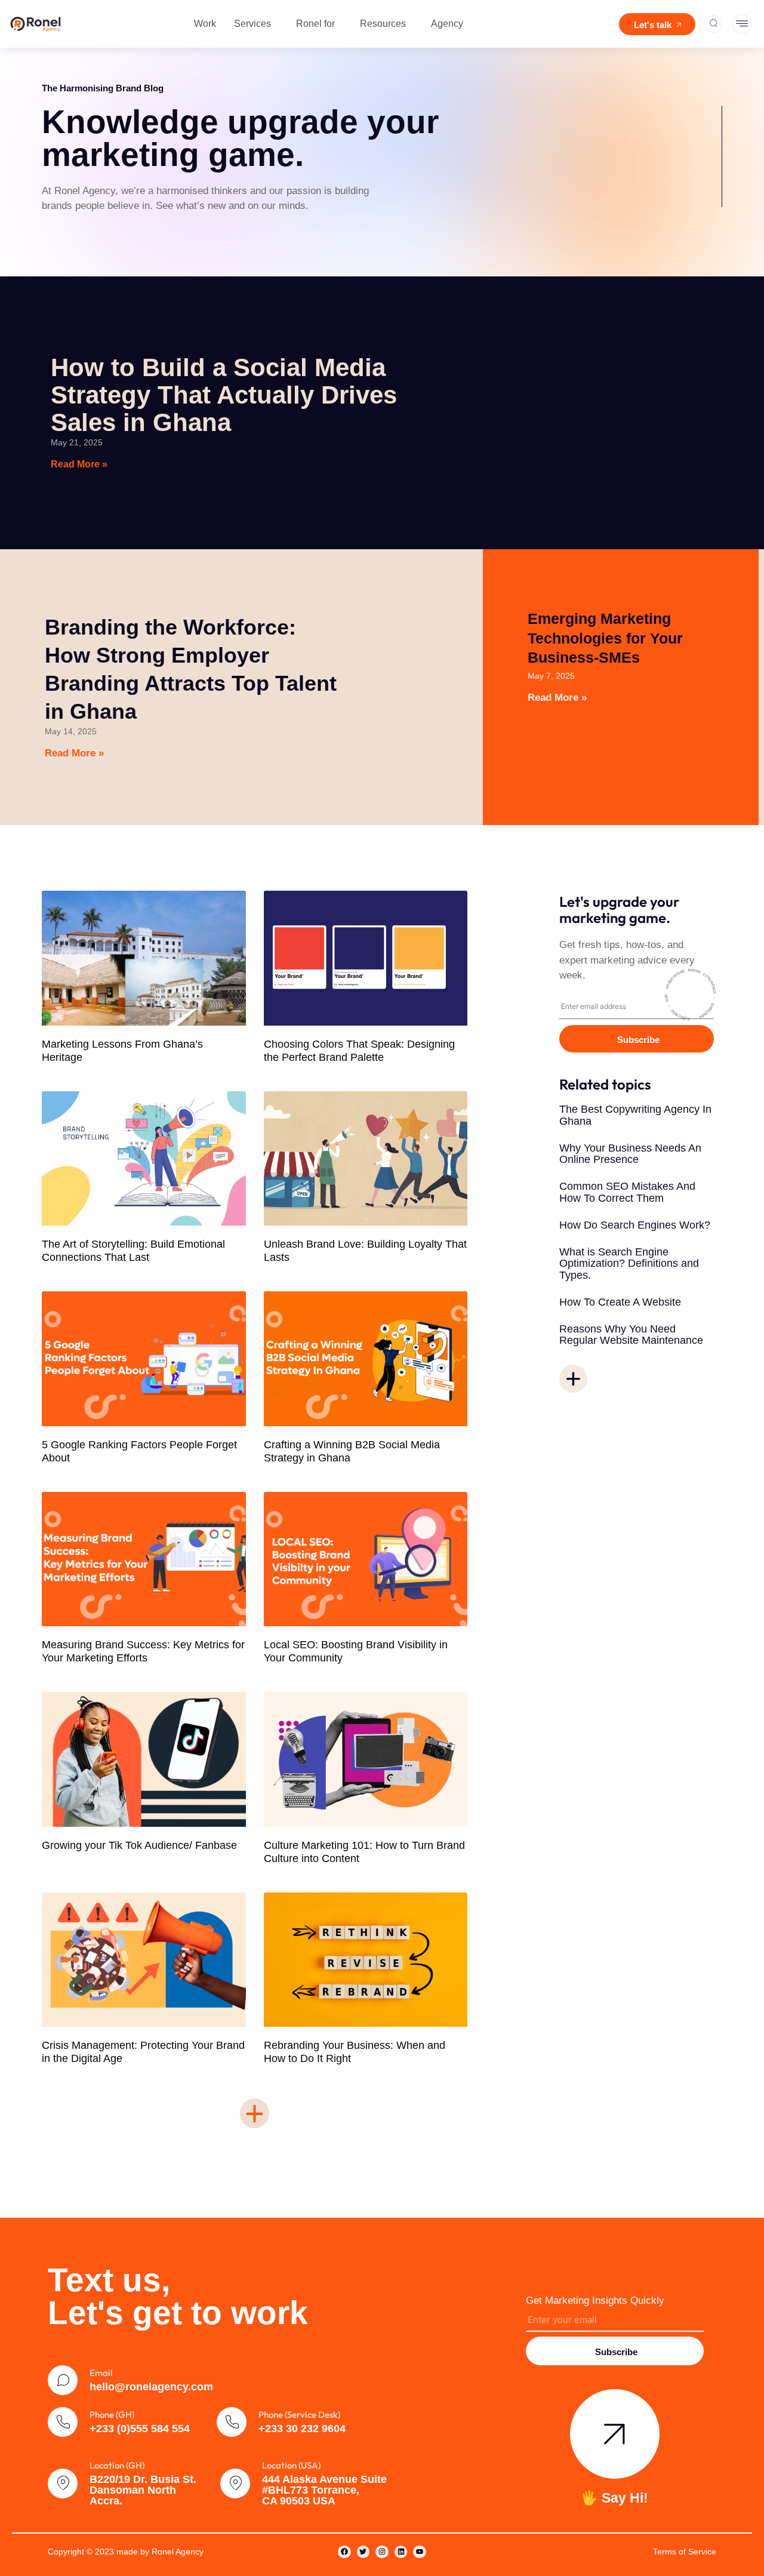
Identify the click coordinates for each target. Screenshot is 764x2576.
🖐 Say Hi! (614, 2498)
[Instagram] (382, 2552)
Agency (447, 24)
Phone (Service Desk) (299, 2415)
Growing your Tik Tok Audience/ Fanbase (139, 1845)
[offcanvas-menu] (742, 24)
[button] (255, 2113)
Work (205, 24)
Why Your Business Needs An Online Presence (630, 1154)
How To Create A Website (622, 1302)
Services (252, 24)
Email (101, 2373)
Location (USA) (291, 2465)
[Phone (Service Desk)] (232, 2422)
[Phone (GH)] (63, 2422)
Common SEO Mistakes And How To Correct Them (627, 1192)
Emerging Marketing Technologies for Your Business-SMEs (605, 638)
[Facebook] (344, 2552)
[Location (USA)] (235, 2483)
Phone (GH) (112, 2415)
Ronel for (315, 24)
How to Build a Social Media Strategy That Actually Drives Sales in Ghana (224, 395)
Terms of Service (685, 2552)
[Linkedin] (401, 2552)
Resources (383, 24)
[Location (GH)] (63, 2483)
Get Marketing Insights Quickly (595, 2300)
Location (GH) (117, 2465)
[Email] (63, 2380)
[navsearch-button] (713, 24)
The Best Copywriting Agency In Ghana (635, 1115)
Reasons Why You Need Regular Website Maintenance (631, 1335)
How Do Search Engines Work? (635, 1225)
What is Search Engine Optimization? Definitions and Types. (629, 1264)
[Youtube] (420, 2552)
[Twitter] (363, 2552)
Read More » (79, 464)
